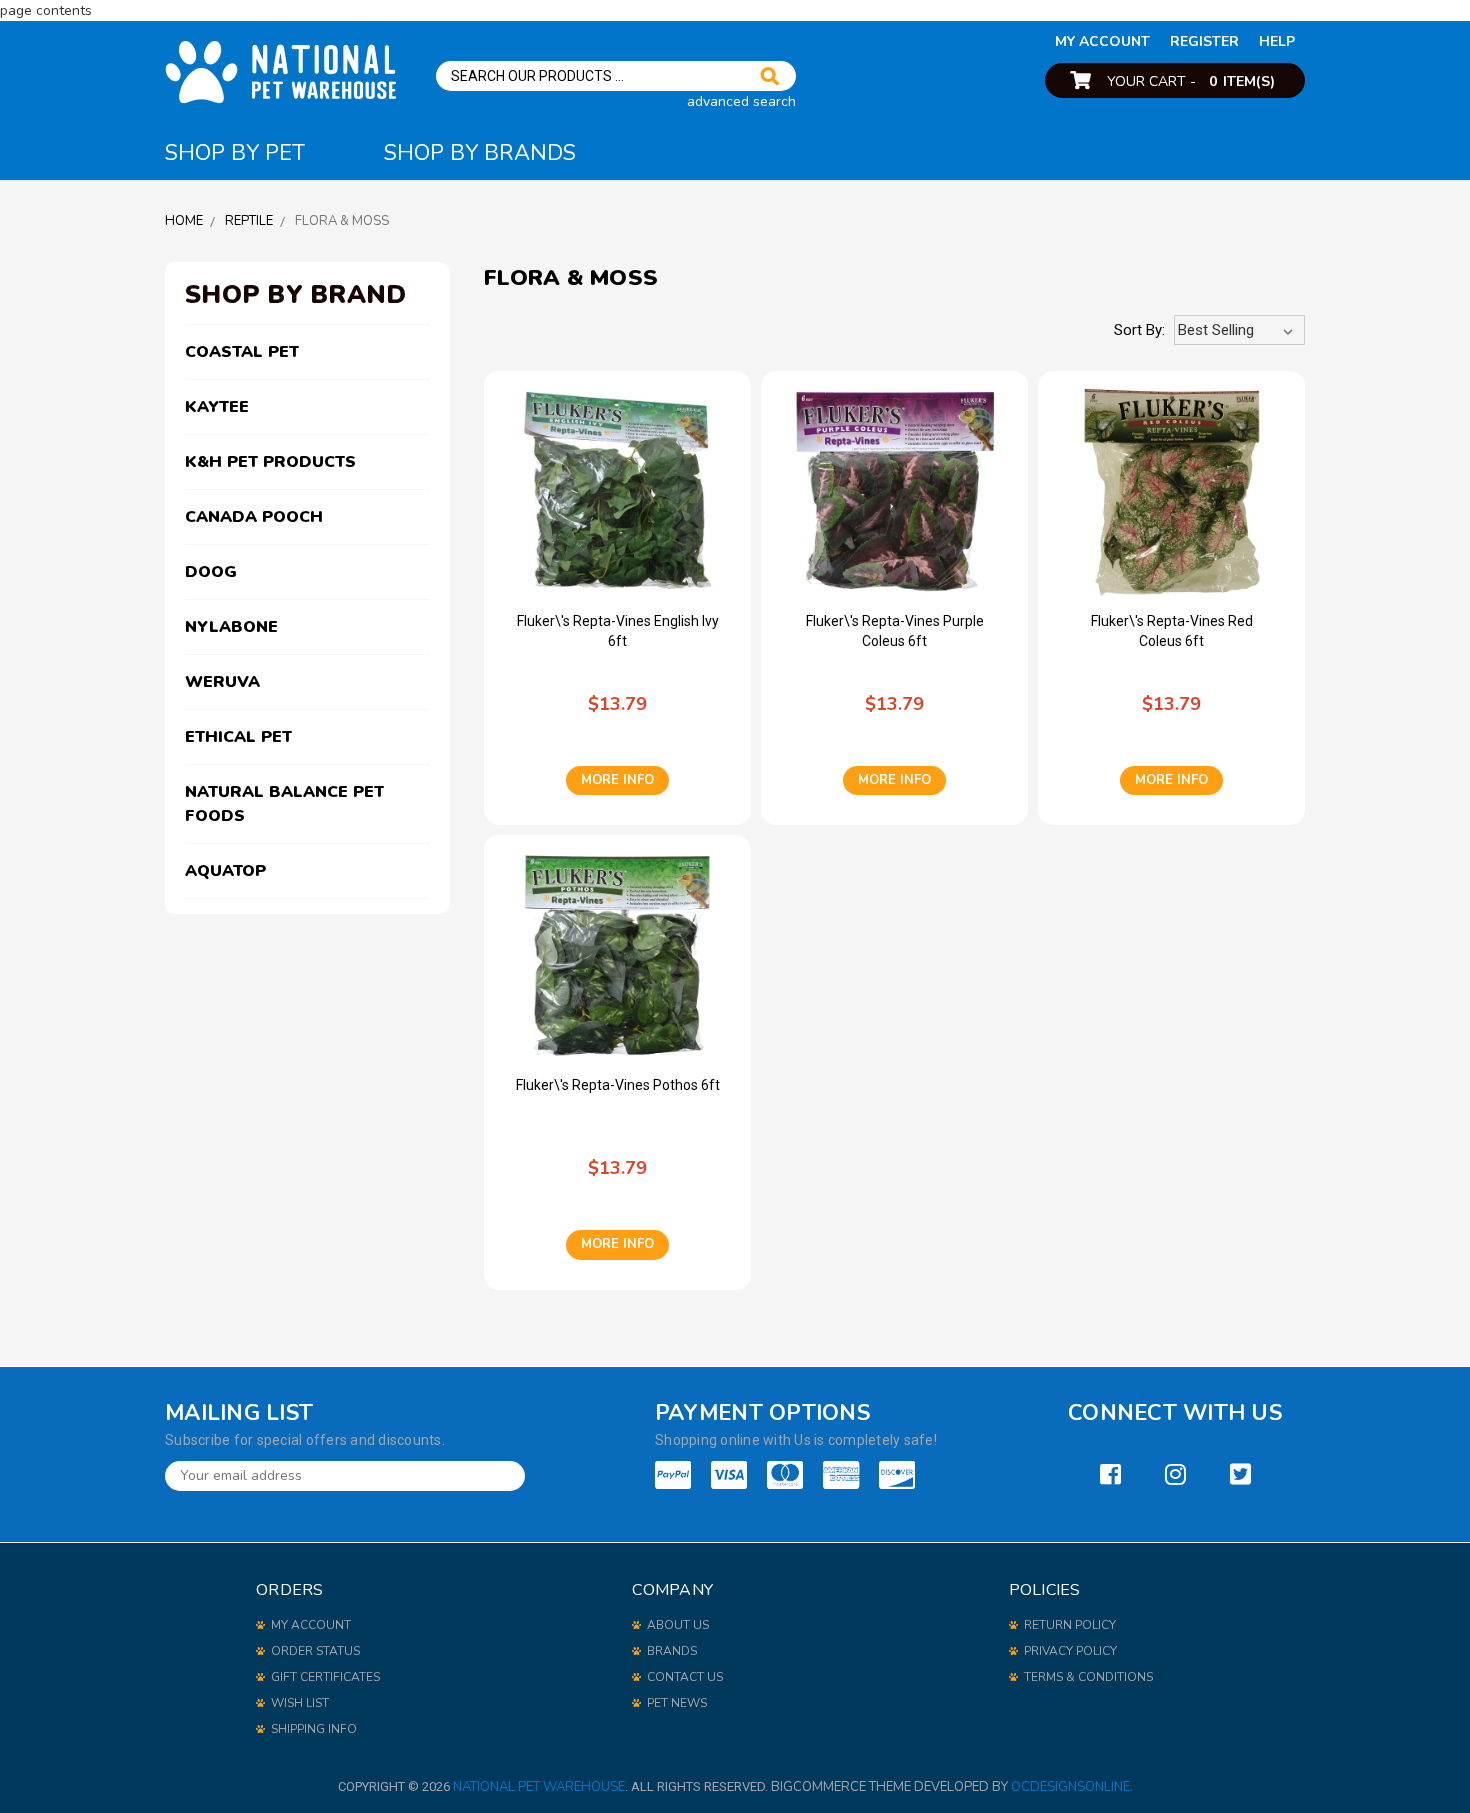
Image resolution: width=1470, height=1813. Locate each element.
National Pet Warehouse (539, 1787)
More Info (617, 780)
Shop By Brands (480, 153)
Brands (672, 1651)
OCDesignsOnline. (1072, 1787)
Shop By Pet (235, 153)
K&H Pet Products (270, 462)
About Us (678, 1625)
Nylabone (231, 627)
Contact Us (685, 1677)
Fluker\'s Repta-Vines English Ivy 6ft (618, 631)
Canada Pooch (254, 517)
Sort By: (1139, 330)
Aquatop (225, 871)
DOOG (211, 572)
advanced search (741, 101)
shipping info (314, 1729)
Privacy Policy (1070, 1651)
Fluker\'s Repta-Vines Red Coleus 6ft (1172, 631)
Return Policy (1070, 1625)
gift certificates (325, 1677)
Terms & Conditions (1088, 1677)
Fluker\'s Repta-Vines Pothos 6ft (618, 1085)
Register (1204, 41)
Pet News (677, 1703)
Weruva (222, 682)
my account (1102, 41)
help (1277, 41)
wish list (300, 1703)
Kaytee (217, 407)
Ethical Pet (238, 737)
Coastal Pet (242, 352)
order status (315, 1651)
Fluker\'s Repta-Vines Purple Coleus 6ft (895, 631)
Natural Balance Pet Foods (284, 804)
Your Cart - (1191, 81)
